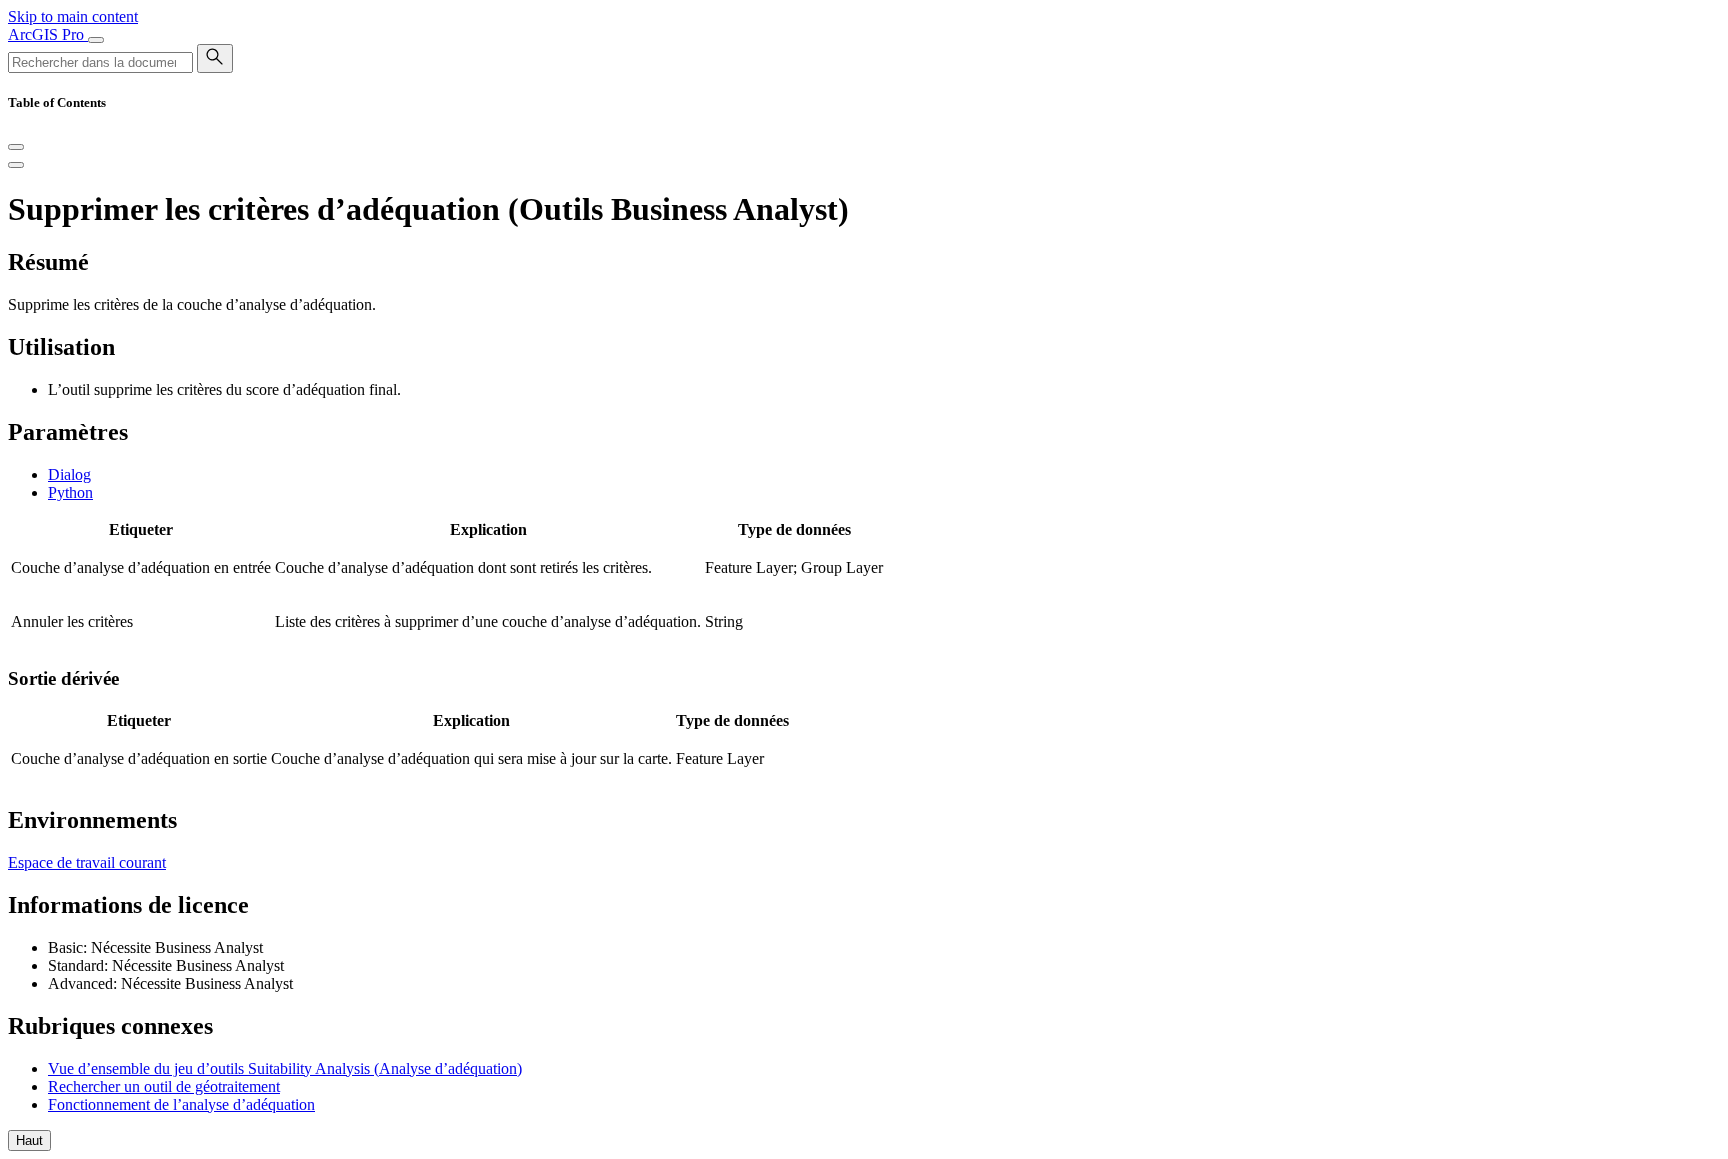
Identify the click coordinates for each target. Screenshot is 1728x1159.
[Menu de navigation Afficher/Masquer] (96, 40)
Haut (29, 1140)
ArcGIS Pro (48, 34)
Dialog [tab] (69, 474)
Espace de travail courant (87, 862)
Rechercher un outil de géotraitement (164, 1086)
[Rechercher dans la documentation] (215, 58)
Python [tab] (70, 492)
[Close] (16, 147)
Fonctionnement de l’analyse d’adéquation (181, 1104)
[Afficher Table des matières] (16, 165)
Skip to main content (73, 16)
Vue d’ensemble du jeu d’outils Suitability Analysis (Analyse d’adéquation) (285, 1068)
